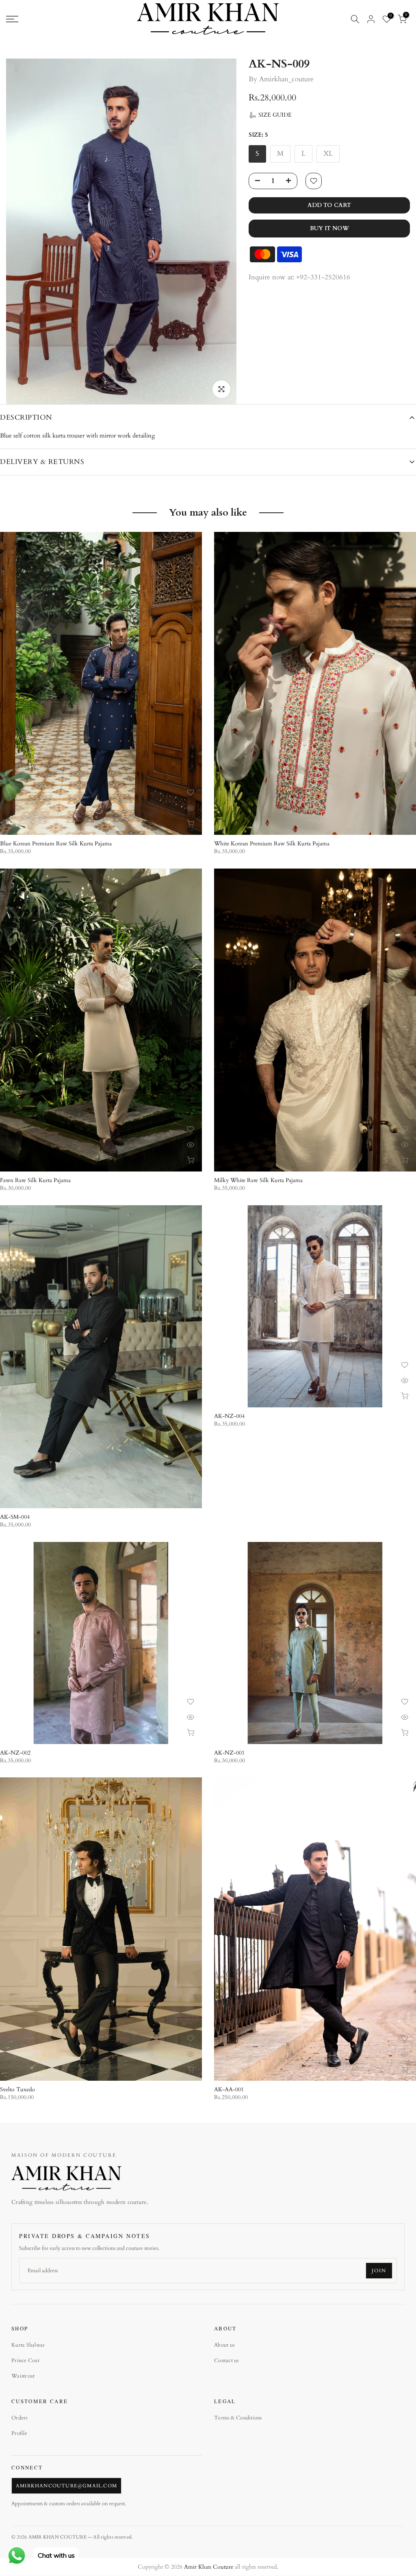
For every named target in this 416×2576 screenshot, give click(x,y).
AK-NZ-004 (229, 1416)
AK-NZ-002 (15, 1753)
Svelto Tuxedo (17, 2089)
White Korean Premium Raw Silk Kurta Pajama (272, 844)
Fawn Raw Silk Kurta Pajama (35, 1180)
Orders (19, 2418)
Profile (19, 2433)
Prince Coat (25, 2360)
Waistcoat (23, 2376)
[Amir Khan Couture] (66, 2178)
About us (224, 2345)
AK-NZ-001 (229, 1753)
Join (379, 2271)
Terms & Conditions (238, 2418)
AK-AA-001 (229, 2089)
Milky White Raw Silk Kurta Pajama (258, 1180)
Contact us (226, 2360)
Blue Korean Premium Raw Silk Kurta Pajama (56, 844)
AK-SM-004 (15, 1517)
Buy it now (329, 228)
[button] (270, 115)
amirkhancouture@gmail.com (66, 2486)
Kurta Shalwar (28, 2345)
